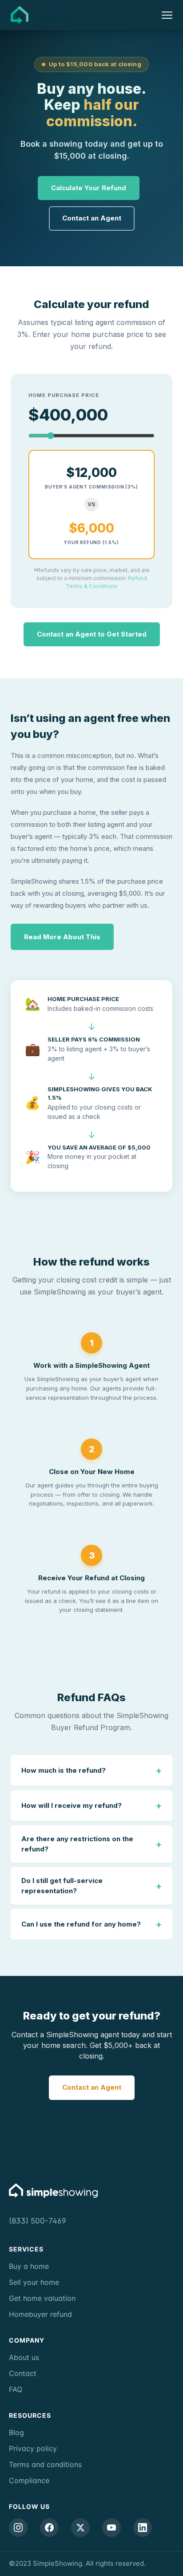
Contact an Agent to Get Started (92, 634)
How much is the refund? (91, 1771)
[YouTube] (111, 2528)
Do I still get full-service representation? (91, 1886)
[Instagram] (18, 2528)
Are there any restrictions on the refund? (91, 1844)
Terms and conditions (45, 2464)
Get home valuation (42, 2298)
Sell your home (34, 2282)
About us (24, 2357)
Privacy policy (33, 2448)
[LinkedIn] (143, 2528)
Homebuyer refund (40, 2314)
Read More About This (62, 937)
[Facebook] (49, 2528)
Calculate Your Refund (89, 188)
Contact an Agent (92, 218)
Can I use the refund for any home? (91, 1924)
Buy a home (29, 2266)
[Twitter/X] (80, 2528)
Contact (23, 2373)
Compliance (29, 2480)
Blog (16, 2432)
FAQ (16, 2389)
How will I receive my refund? (91, 1806)
